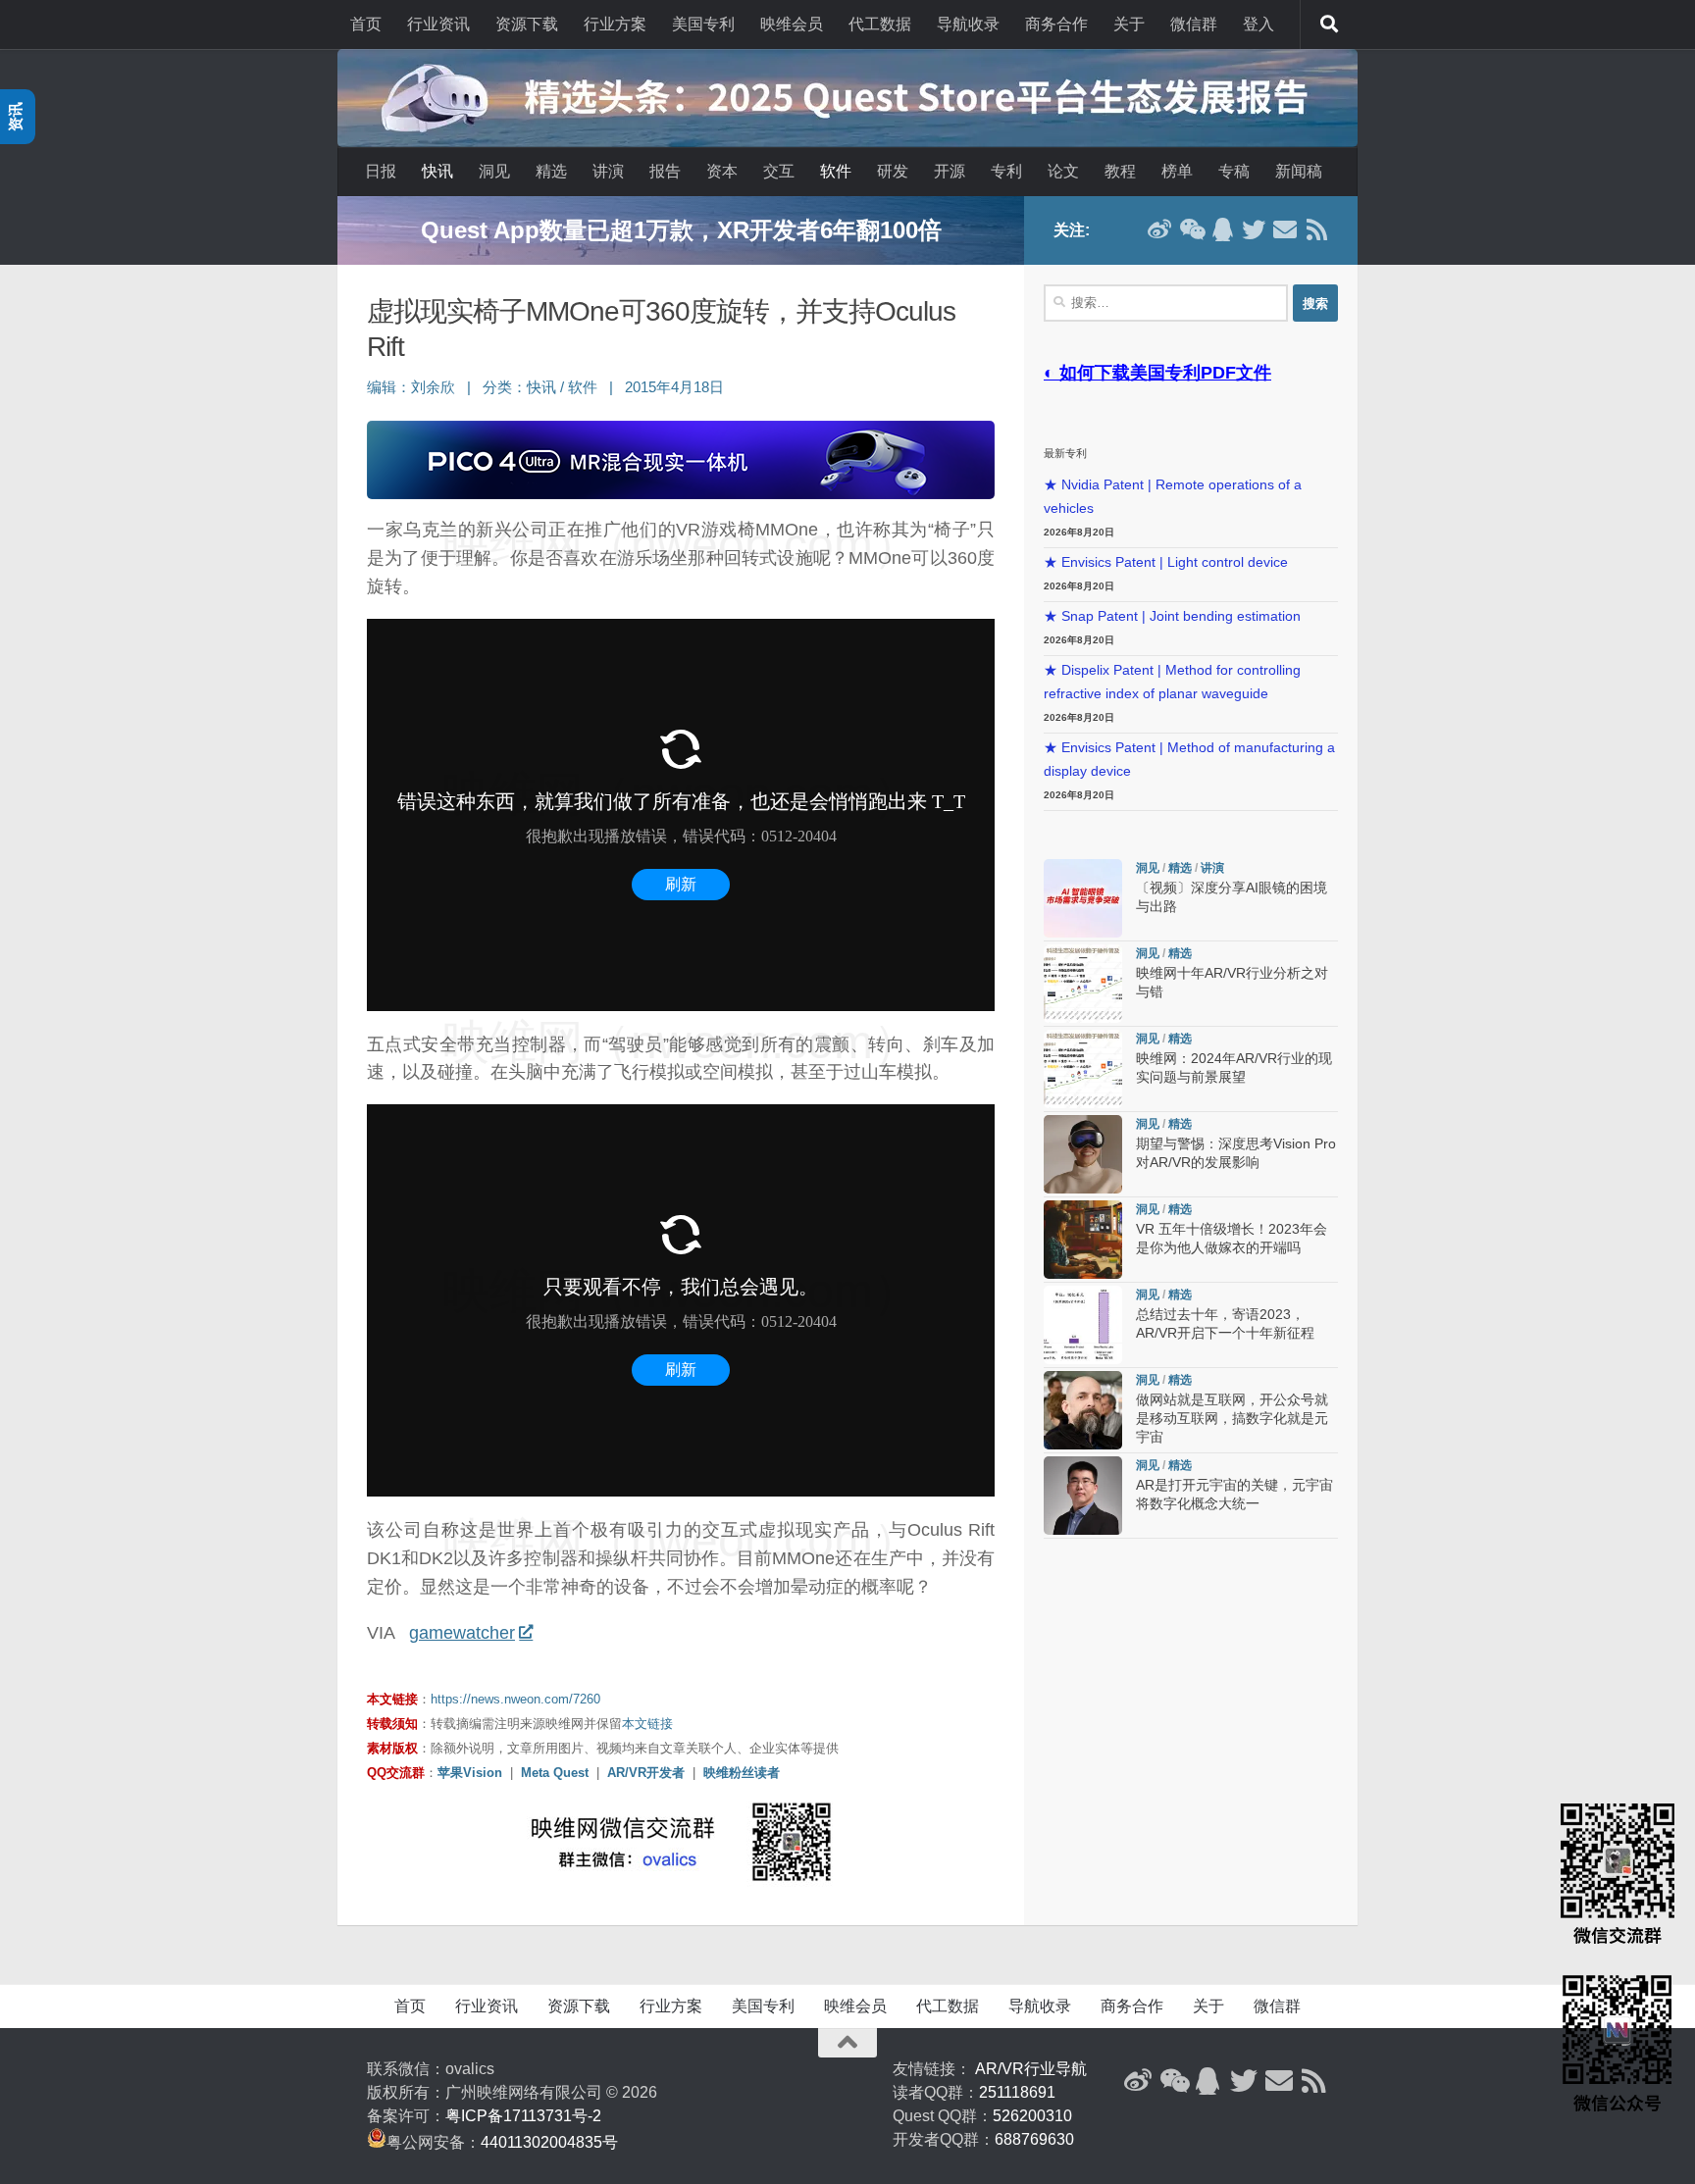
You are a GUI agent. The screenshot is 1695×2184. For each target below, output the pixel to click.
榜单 (1177, 171)
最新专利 (1065, 453)
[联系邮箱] (1285, 229)
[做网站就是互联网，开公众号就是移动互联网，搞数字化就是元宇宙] (1083, 1410)
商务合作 (1056, 24)
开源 (950, 171)
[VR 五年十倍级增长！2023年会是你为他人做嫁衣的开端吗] (1083, 1240)
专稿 (1234, 171)
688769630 (1034, 2139)
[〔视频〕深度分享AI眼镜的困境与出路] (1083, 898)
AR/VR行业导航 (1031, 2069)
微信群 (1194, 24)
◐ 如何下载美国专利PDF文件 (1157, 373)
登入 (1258, 24)
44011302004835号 (549, 2142)
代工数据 (880, 24)
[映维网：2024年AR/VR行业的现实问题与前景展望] (1083, 1069)
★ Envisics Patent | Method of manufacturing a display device (1189, 760)
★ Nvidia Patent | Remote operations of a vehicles (1173, 497)
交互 (779, 171)
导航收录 (968, 24)
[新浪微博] (1159, 229)
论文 (1063, 171)
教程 (1120, 171)
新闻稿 (1299, 171)
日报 (381, 171)
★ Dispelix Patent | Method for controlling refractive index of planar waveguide (1172, 682)
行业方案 (615, 24)
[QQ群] (1222, 229)
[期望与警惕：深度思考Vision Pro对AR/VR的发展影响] (1083, 1154)
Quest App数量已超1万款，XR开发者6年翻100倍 (681, 230)
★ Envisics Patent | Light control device (1166, 562)
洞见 (494, 171)
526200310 (1032, 2116)
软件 (836, 171)
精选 (551, 171)
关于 (1129, 24)
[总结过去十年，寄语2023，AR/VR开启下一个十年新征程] (1083, 1325)
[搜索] (1329, 25)
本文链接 (647, 1724)
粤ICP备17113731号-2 (523, 2116)
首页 (366, 24)
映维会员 (792, 24)
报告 (665, 171)
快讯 (437, 171)
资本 (722, 171)
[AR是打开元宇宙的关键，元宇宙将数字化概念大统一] (1083, 1496)
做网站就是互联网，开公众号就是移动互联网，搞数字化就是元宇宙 (1232, 1419)
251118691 (1017, 2092)
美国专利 (703, 24)
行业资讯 (438, 24)
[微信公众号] (1191, 229)
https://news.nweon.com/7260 (515, 1699)
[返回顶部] (847, 2043)
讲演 (608, 171)
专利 (1006, 171)
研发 (893, 171)
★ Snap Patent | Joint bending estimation (1172, 616)
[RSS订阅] (1316, 229)
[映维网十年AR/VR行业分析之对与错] (1083, 984)
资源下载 (527, 24)
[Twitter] (1254, 229)
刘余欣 (433, 387)
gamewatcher (462, 1633)
